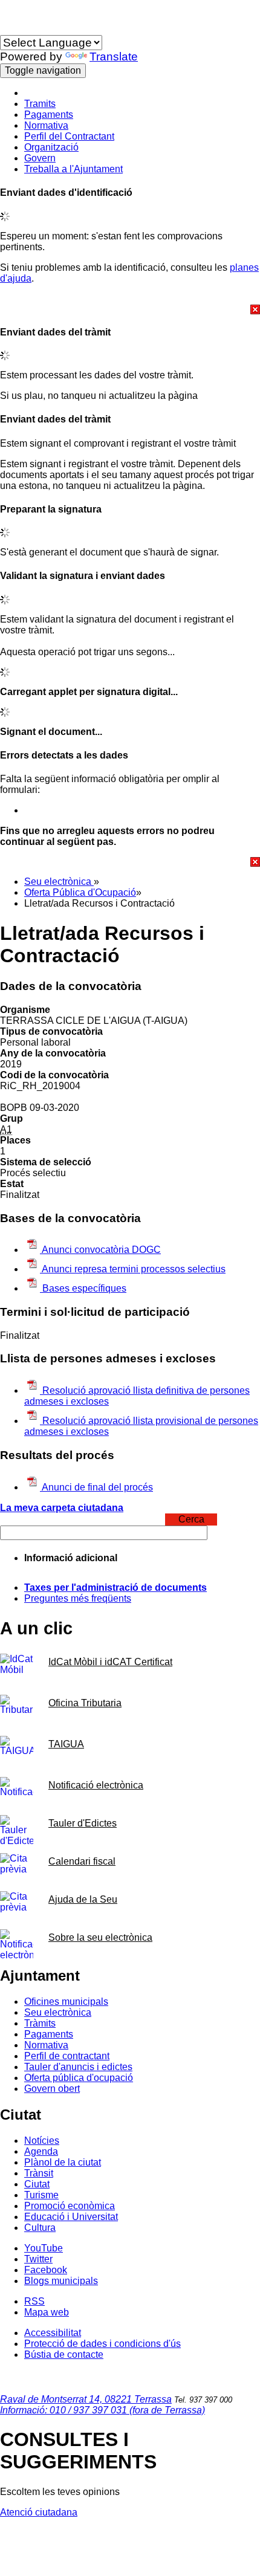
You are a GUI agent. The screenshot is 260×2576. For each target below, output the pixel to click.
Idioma (15, 29)
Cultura (40, 2228)
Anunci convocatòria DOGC (100, 1250)
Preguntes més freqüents (78, 1598)
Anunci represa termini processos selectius (133, 1269)
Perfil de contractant (67, 2056)
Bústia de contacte (64, 2354)
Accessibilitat (53, 2333)
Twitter (38, 2259)
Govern (40, 158)
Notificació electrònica (96, 1785)
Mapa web (47, 2312)
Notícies (42, 2141)
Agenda (41, 2151)
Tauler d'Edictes (83, 1823)
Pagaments (49, 115)
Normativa (46, 125)
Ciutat (37, 2184)
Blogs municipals (61, 2281)
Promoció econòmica (70, 2206)
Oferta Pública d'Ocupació (80, 892)
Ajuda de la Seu (83, 1899)
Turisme (41, 2195)
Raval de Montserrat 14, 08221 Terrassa (86, 2399)
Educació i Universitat (71, 2217)
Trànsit (39, 2173)
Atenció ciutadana (39, 2512)
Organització (51, 147)
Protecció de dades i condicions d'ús (102, 2344)
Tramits (40, 104)
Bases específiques (83, 1288)
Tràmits (40, 2023)
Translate (114, 57)
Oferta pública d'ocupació (79, 2078)
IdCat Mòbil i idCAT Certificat (110, 1662)
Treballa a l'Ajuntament (73, 169)
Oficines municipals (66, 2002)
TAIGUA (66, 1744)
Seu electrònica (59, 882)
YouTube (44, 2248)
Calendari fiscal (82, 1861)
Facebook (46, 2270)
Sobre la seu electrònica (100, 1937)
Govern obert (52, 2089)
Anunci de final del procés (96, 1487)
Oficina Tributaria (85, 1703)
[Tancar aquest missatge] (130, 309)
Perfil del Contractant (69, 136)
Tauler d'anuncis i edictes (78, 2067)
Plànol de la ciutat (63, 2162)
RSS (34, 2301)
